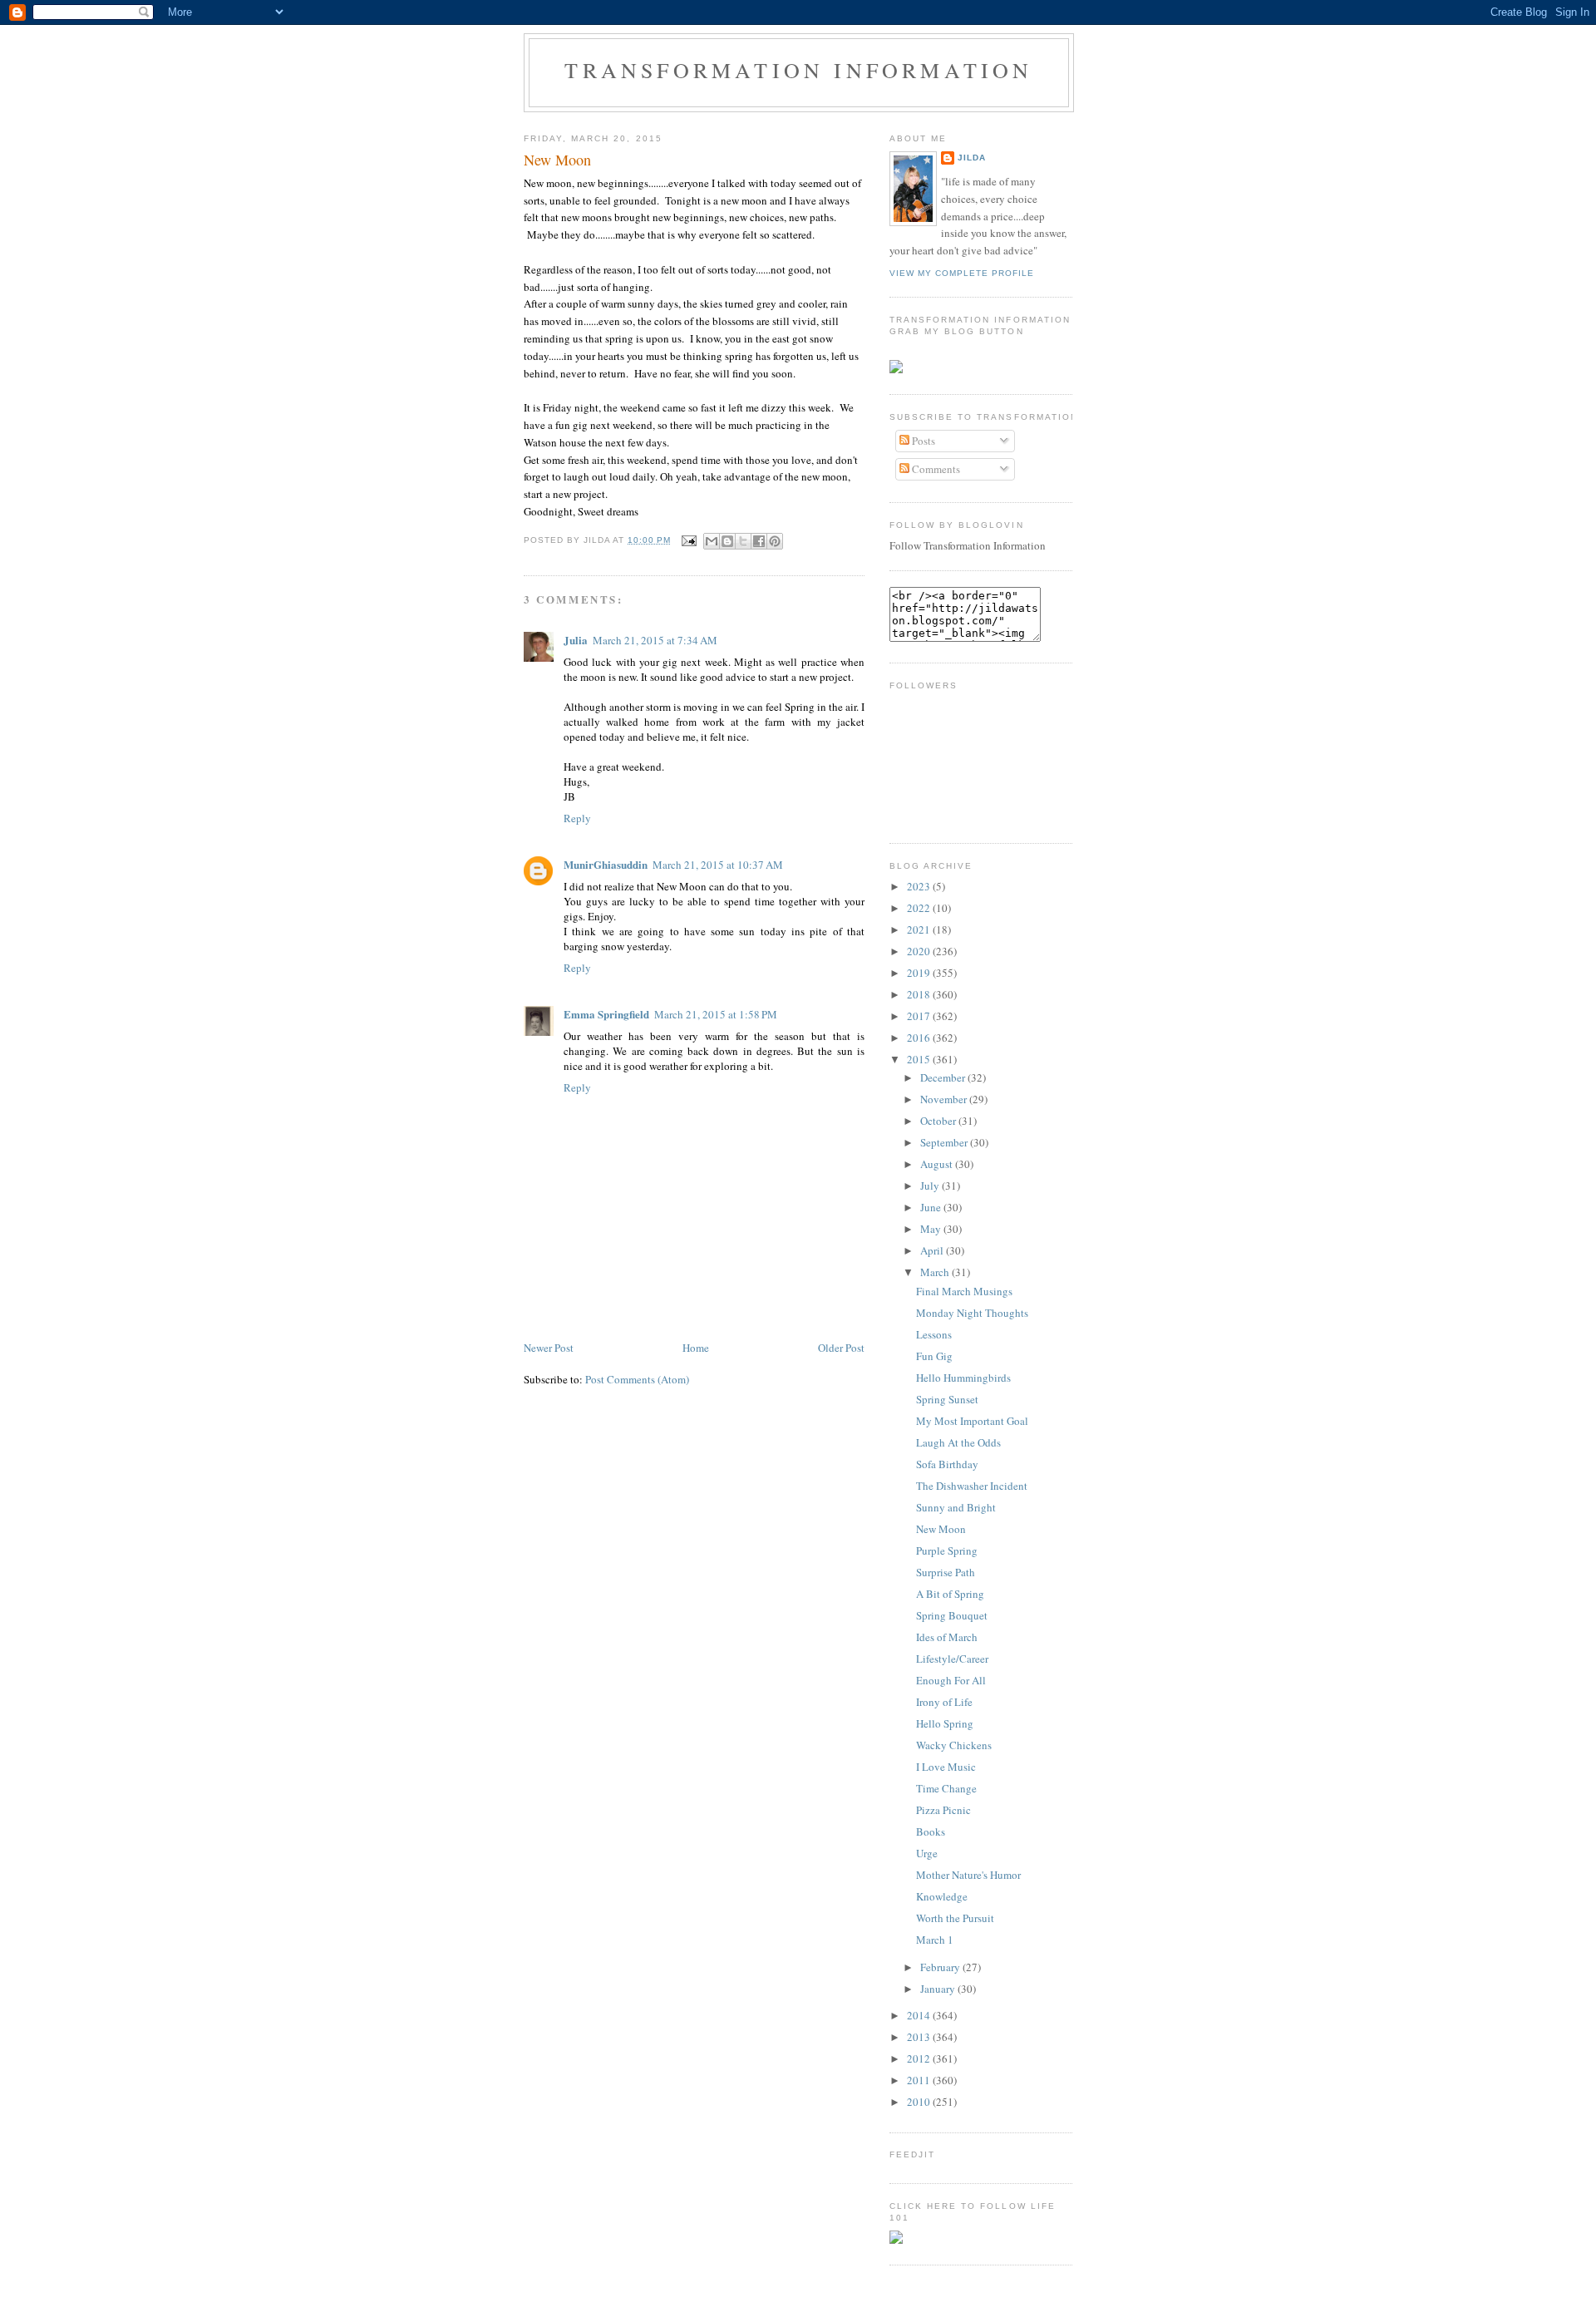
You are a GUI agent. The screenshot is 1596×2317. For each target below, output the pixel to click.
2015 (920, 1059)
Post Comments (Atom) (637, 1379)
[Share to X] (743, 541)
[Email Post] (689, 540)
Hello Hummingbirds (963, 1378)
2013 (920, 2037)
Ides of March (947, 1637)
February (941, 1967)
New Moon (557, 160)
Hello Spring (945, 1723)
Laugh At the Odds (958, 1442)
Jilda (972, 158)
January (939, 1989)
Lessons (934, 1334)
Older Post (841, 1348)
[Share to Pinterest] (775, 541)
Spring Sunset (947, 1399)
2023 (920, 886)
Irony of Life (944, 1702)
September (945, 1142)
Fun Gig (934, 1356)
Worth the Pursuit (955, 1918)
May (932, 1229)
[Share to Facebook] (759, 541)
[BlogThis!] (727, 541)
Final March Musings (964, 1291)
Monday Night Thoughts (972, 1313)
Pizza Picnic (943, 1810)
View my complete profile (962, 273)
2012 (920, 2058)
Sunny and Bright (956, 1507)
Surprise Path (946, 1572)
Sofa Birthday (947, 1464)
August (938, 1164)
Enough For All (951, 1680)
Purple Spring (947, 1550)
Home (696, 1348)
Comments (935, 469)
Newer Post (549, 1348)
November (945, 1099)
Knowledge (942, 1896)
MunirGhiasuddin (606, 864)
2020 (920, 951)
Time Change (946, 1788)
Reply (577, 818)
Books (931, 1831)
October (939, 1121)
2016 (920, 1038)
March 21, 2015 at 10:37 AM (718, 865)
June (932, 1207)
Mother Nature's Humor (968, 1875)
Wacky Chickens (954, 1745)
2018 (920, 994)
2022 (920, 908)
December (944, 1077)
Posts (922, 441)
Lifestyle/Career (952, 1659)
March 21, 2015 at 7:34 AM (655, 640)
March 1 (935, 1940)
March (936, 1272)
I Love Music (946, 1767)
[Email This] (712, 541)
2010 (920, 2102)
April (933, 1250)
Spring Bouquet (952, 1615)
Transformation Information (798, 70)
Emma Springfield (606, 1014)
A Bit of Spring (950, 1594)
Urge (927, 1853)
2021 (920, 929)
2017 (920, 1016)
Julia (576, 640)
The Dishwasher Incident (972, 1486)
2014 (920, 2015)
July (931, 1186)
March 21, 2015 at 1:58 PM (716, 1014)
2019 (920, 973)
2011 (920, 2080)
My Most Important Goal (972, 1421)
